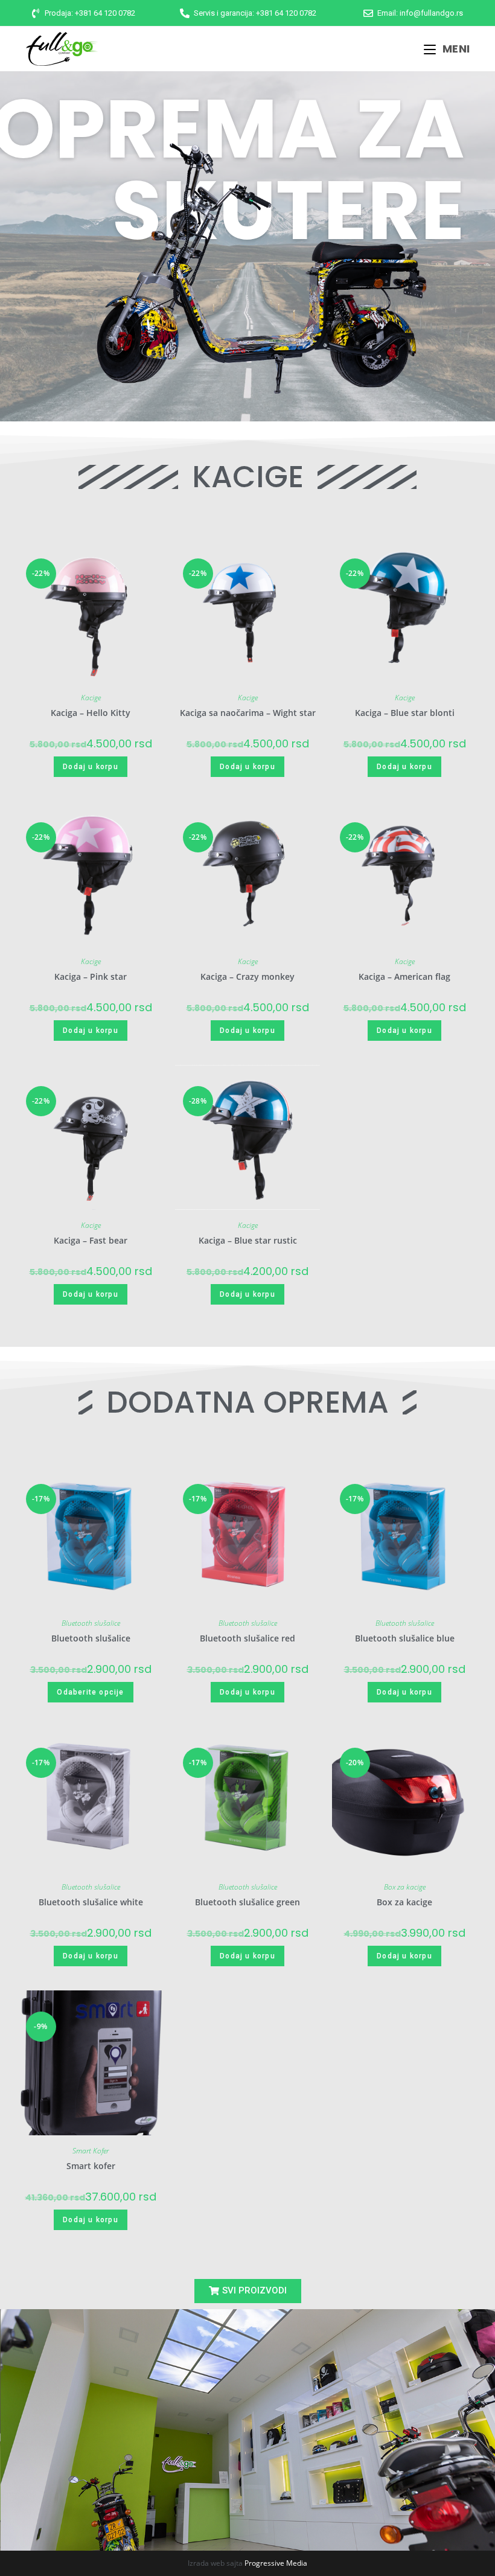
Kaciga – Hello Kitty (91, 713)
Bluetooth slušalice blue (405, 1638)
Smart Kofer (91, 2151)
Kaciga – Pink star (91, 976)
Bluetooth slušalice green (247, 1902)
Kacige (91, 698)
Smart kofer (91, 2166)
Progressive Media (276, 2563)
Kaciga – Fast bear (91, 1240)
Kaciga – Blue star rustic (248, 1240)
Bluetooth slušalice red (247, 1638)
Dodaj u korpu (91, 767)
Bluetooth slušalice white (91, 1902)
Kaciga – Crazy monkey (247, 976)
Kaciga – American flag (404, 976)
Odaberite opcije (90, 1692)
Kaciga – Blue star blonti (405, 713)
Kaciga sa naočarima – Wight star (248, 713)
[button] (248, 2291)
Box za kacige (405, 1887)
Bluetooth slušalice (91, 1623)
